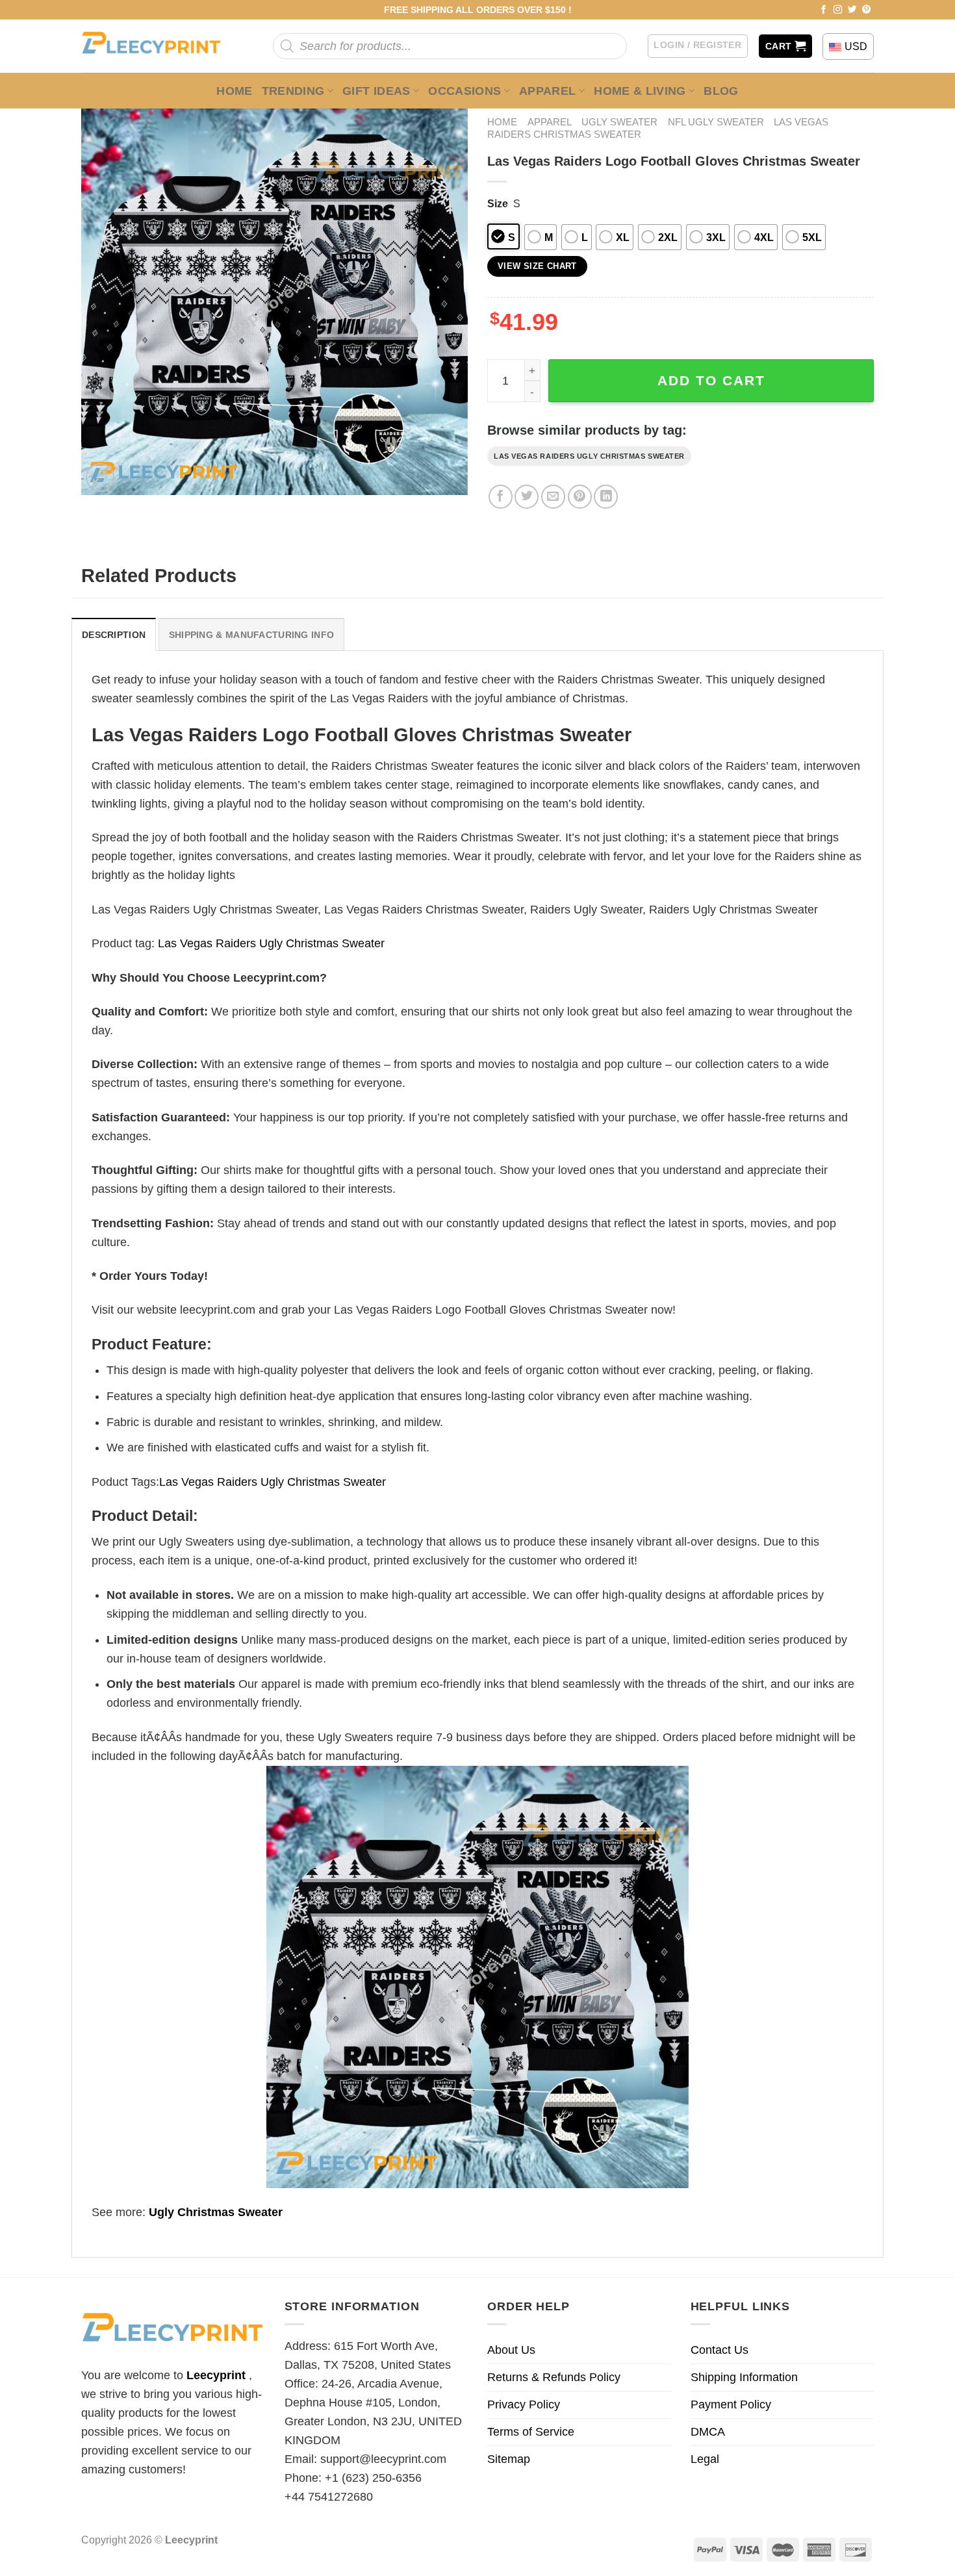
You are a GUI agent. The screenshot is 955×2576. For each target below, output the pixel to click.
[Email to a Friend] (553, 497)
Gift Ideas (376, 91)
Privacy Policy (524, 2404)
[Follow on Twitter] (852, 10)
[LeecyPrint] (158, 46)
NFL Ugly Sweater (716, 122)
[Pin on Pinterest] (580, 497)
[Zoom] (100, 478)
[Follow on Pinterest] (867, 10)
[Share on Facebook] (501, 497)
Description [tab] (114, 635)
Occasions (465, 91)
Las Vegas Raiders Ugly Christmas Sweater (589, 456)
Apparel (548, 91)
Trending (293, 91)
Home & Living (640, 91)
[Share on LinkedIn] (606, 497)
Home (234, 91)
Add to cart (711, 380)
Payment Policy (731, 2404)
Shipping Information (744, 2377)
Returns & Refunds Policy (554, 2377)
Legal (705, 2459)
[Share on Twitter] (527, 497)
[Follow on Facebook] (824, 10)
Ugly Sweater (619, 122)
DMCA (708, 2432)
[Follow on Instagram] (838, 10)
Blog (721, 91)
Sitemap (509, 2459)
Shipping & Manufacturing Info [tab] (251, 635)
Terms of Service (531, 2432)
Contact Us (719, 2350)
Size (498, 203)
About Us (511, 2350)
